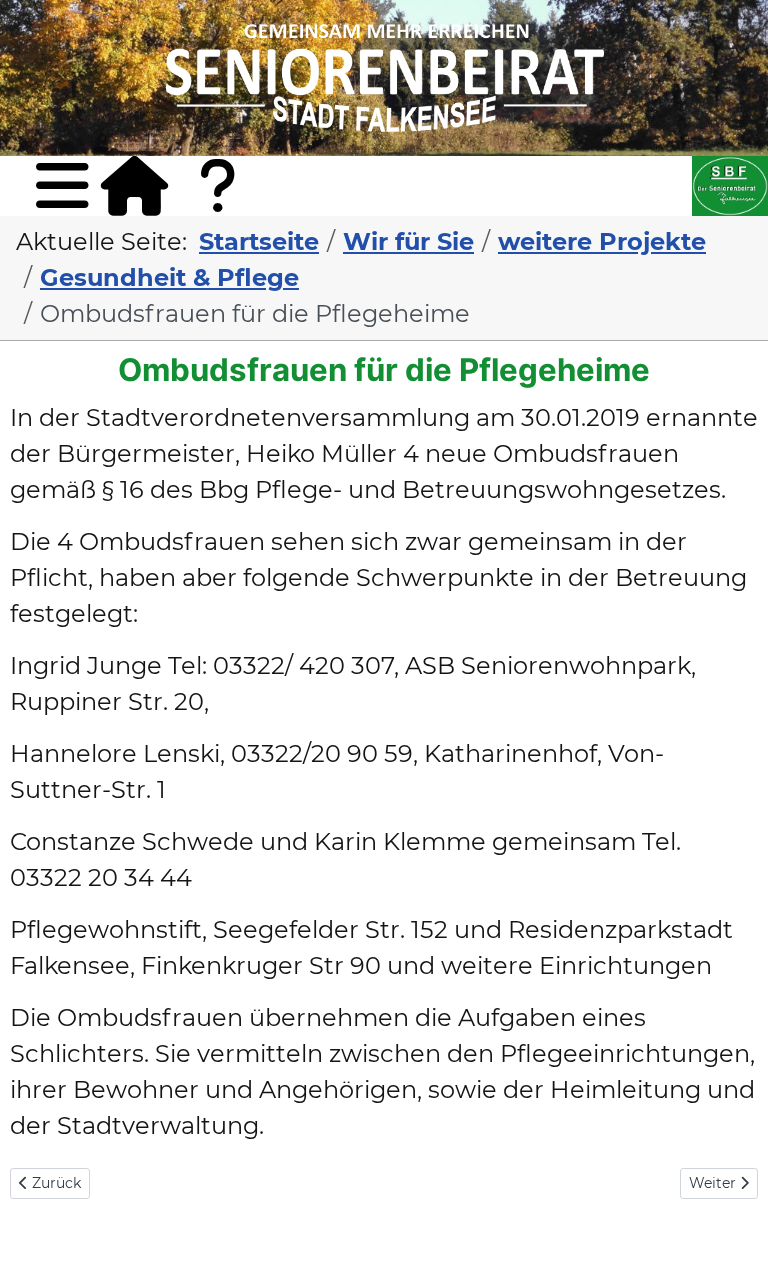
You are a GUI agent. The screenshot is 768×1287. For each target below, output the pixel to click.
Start (134, 186)
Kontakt (232, 215)
